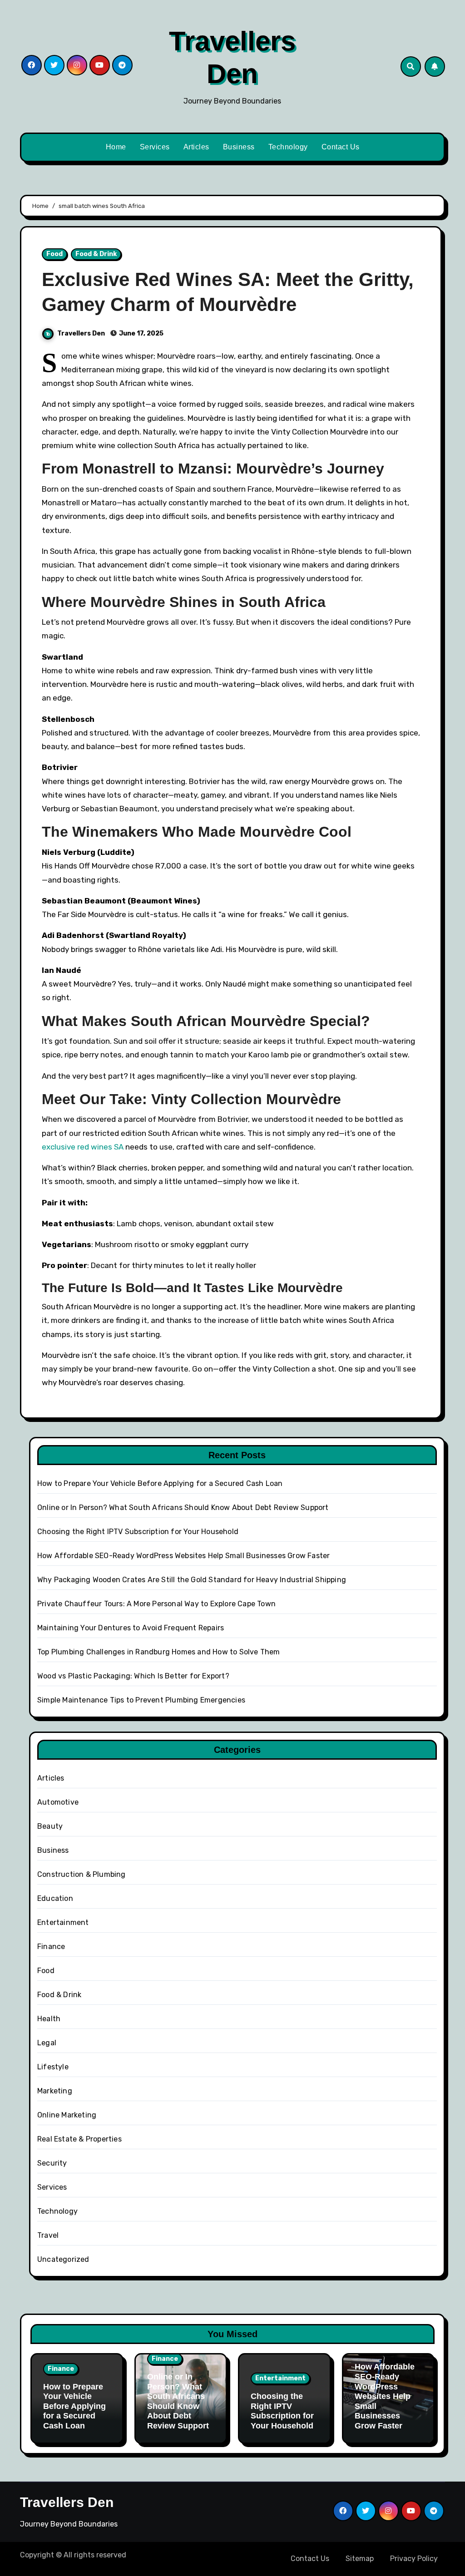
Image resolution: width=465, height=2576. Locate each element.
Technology (288, 147)
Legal (47, 2043)
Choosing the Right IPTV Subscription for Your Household (138, 1532)
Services (155, 147)
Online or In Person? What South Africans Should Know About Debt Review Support (183, 1508)
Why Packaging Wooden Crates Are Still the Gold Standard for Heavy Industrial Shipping (192, 1580)
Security (52, 2163)
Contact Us (341, 147)
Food (54, 254)
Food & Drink (96, 254)
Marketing (55, 2091)
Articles (196, 147)
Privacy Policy (414, 2559)
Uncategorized (63, 2259)
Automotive (58, 1802)
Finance (51, 1947)
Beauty (50, 1826)
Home (116, 147)
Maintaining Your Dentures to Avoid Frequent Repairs (131, 1628)
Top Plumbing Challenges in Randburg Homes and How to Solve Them (159, 1652)
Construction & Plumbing (82, 1874)
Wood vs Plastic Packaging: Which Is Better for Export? (133, 1676)
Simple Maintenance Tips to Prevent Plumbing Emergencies (141, 1700)
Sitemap (360, 2559)
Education (55, 1898)
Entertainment (63, 1922)
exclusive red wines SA (83, 1147)
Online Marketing (67, 2115)
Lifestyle (53, 2067)
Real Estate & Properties (79, 2139)
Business (239, 147)
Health (49, 2019)
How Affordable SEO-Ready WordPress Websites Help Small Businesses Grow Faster (183, 1556)
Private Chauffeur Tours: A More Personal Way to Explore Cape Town (156, 1604)
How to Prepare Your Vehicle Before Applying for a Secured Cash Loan (160, 1483)
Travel (48, 2235)
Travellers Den (82, 333)
